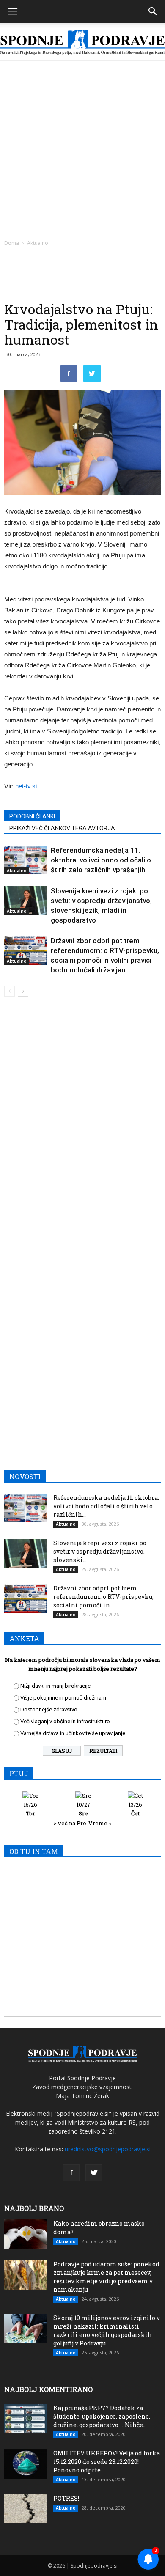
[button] (153, 11)
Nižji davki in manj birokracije (55, 1686)
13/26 (135, 1809)
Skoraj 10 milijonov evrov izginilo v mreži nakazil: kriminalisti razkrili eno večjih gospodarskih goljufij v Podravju (107, 2330)
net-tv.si (26, 786)
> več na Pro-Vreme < (83, 1823)
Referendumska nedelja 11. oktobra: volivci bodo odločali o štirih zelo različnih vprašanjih (101, 860)
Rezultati (103, 1751)
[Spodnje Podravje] (82, 42)
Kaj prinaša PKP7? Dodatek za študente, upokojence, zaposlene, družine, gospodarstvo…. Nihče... (102, 2416)
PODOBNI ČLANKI (32, 816)
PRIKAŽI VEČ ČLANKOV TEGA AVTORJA (62, 828)
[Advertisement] (82, 148)
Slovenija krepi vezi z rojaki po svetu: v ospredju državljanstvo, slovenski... (100, 1551)
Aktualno (38, 243)
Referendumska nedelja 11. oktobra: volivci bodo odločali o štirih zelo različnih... (106, 1506)
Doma (12, 243)
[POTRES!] (25, 2509)
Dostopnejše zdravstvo (49, 1710)
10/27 (84, 1809)
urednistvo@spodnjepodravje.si (108, 2149)
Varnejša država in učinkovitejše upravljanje (73, 1733)
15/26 (30, 1809)
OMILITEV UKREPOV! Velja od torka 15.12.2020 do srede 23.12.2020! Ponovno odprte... (107, 2462)
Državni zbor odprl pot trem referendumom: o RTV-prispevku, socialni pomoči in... (103, 1597)
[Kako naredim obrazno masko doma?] (25, 2234)
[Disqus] (82, 1125)
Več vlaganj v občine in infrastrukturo (65, 1721)
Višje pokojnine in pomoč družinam (63, 1698)
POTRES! (66, 2498)
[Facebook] (71, 2173)
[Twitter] (94, 2173)
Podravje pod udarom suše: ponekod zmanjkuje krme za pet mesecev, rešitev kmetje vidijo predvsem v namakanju (106, 2277)
